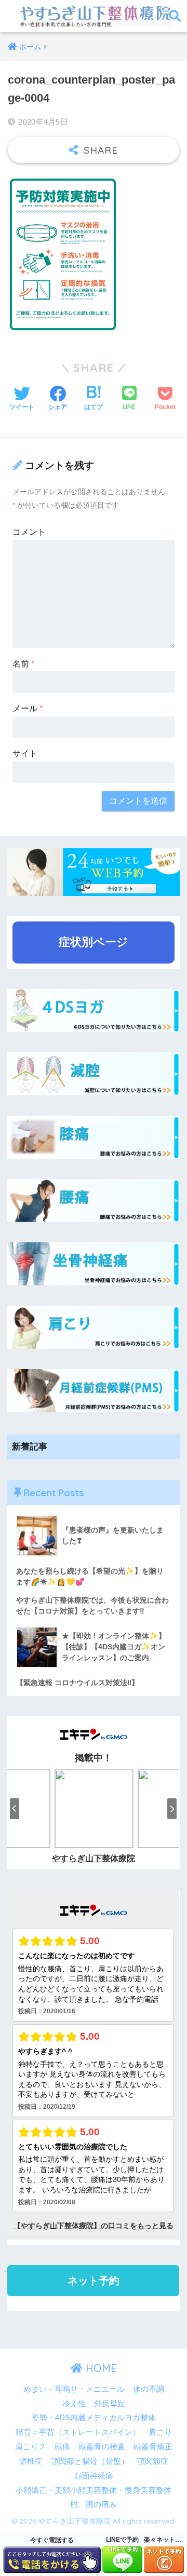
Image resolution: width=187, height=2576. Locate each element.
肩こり (160, 2432)
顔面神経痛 (94, 2476)
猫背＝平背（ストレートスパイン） (78, 2432)
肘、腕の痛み (94, 2504)
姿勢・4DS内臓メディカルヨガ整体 (94, 2418)
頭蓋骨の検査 (102, 2447)
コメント (29, 532)
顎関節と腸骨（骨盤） (90, 2461)
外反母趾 (110, 2404)
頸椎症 (31, 2461)
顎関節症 (153, 2461)
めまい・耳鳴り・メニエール (74, 2389)
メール (28, 708)
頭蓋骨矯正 (153, 2447)
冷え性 (74, 2404)
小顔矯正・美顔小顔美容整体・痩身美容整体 (94, 2490)
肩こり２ (31, 2447)
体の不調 (149, 2389)
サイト (25, 754)
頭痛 (62, 2447)
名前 (23, 664)
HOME (100, 2368)
